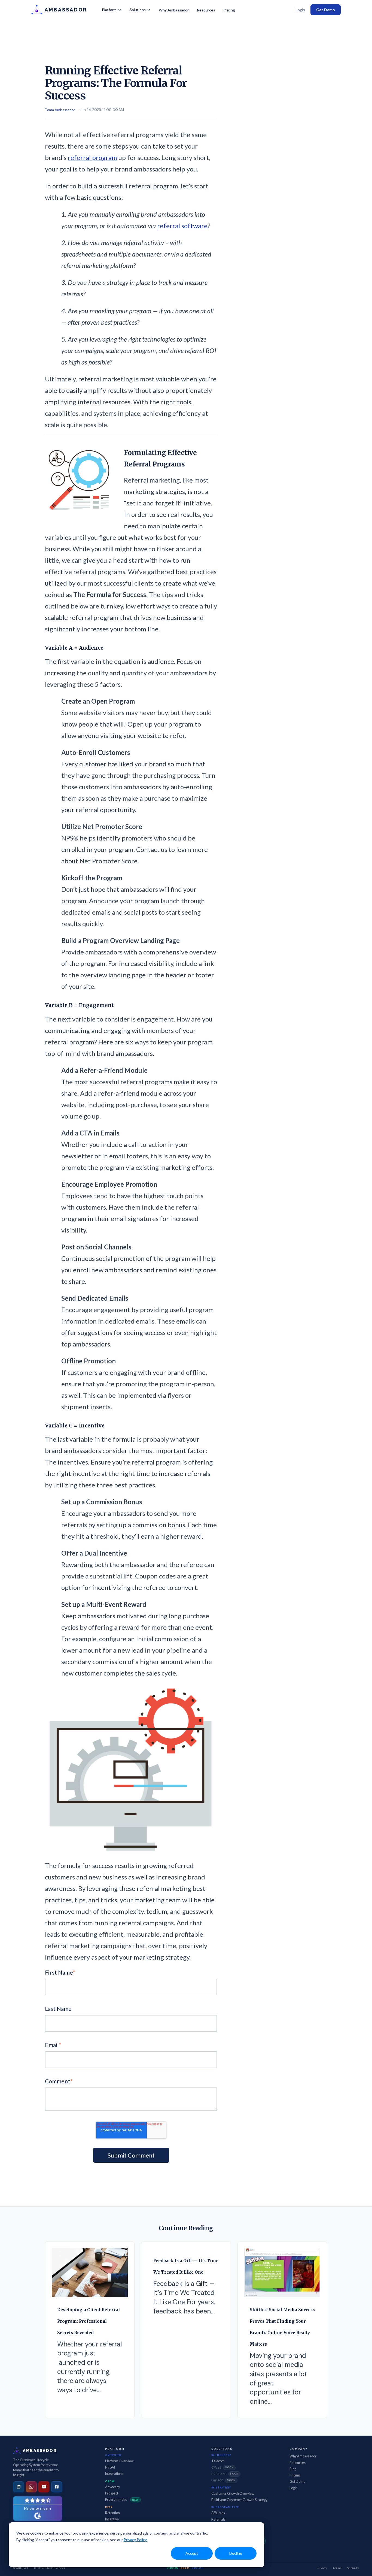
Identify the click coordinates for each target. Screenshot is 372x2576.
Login (300, 10)
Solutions (138, 10)
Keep (109, 2507)
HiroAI (110, 2467)
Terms (337, 2568)
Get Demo (326, 10)
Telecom (218, 2461)
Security (353, 2568)
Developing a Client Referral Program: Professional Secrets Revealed (89, 2321)
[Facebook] (57, 2487)
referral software (182, 226)
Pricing (229, 10)
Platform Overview (119, 2461)
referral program (92, 157)
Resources (206, 10)
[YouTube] (44, 2487)
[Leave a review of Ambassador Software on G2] (38, 2509)
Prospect (112, 2493)
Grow (110, 2481)
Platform (109, 10)
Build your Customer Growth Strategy (239, 2500)
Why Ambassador (174, 10)
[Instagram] (31, 2487)
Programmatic (122, 2500)
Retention (112, 2513)
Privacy (322, 2568)
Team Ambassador (60, 110)
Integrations (114, 2474)
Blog (293, 2469)
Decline (236, 2553)
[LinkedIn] (19, 2487)
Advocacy (112, 2487)
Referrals (218, 2519)
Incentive (112, 2519)
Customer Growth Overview (233, 2494)
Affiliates (218, 2513)
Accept (192, 2553)
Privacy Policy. (135, 2540)
